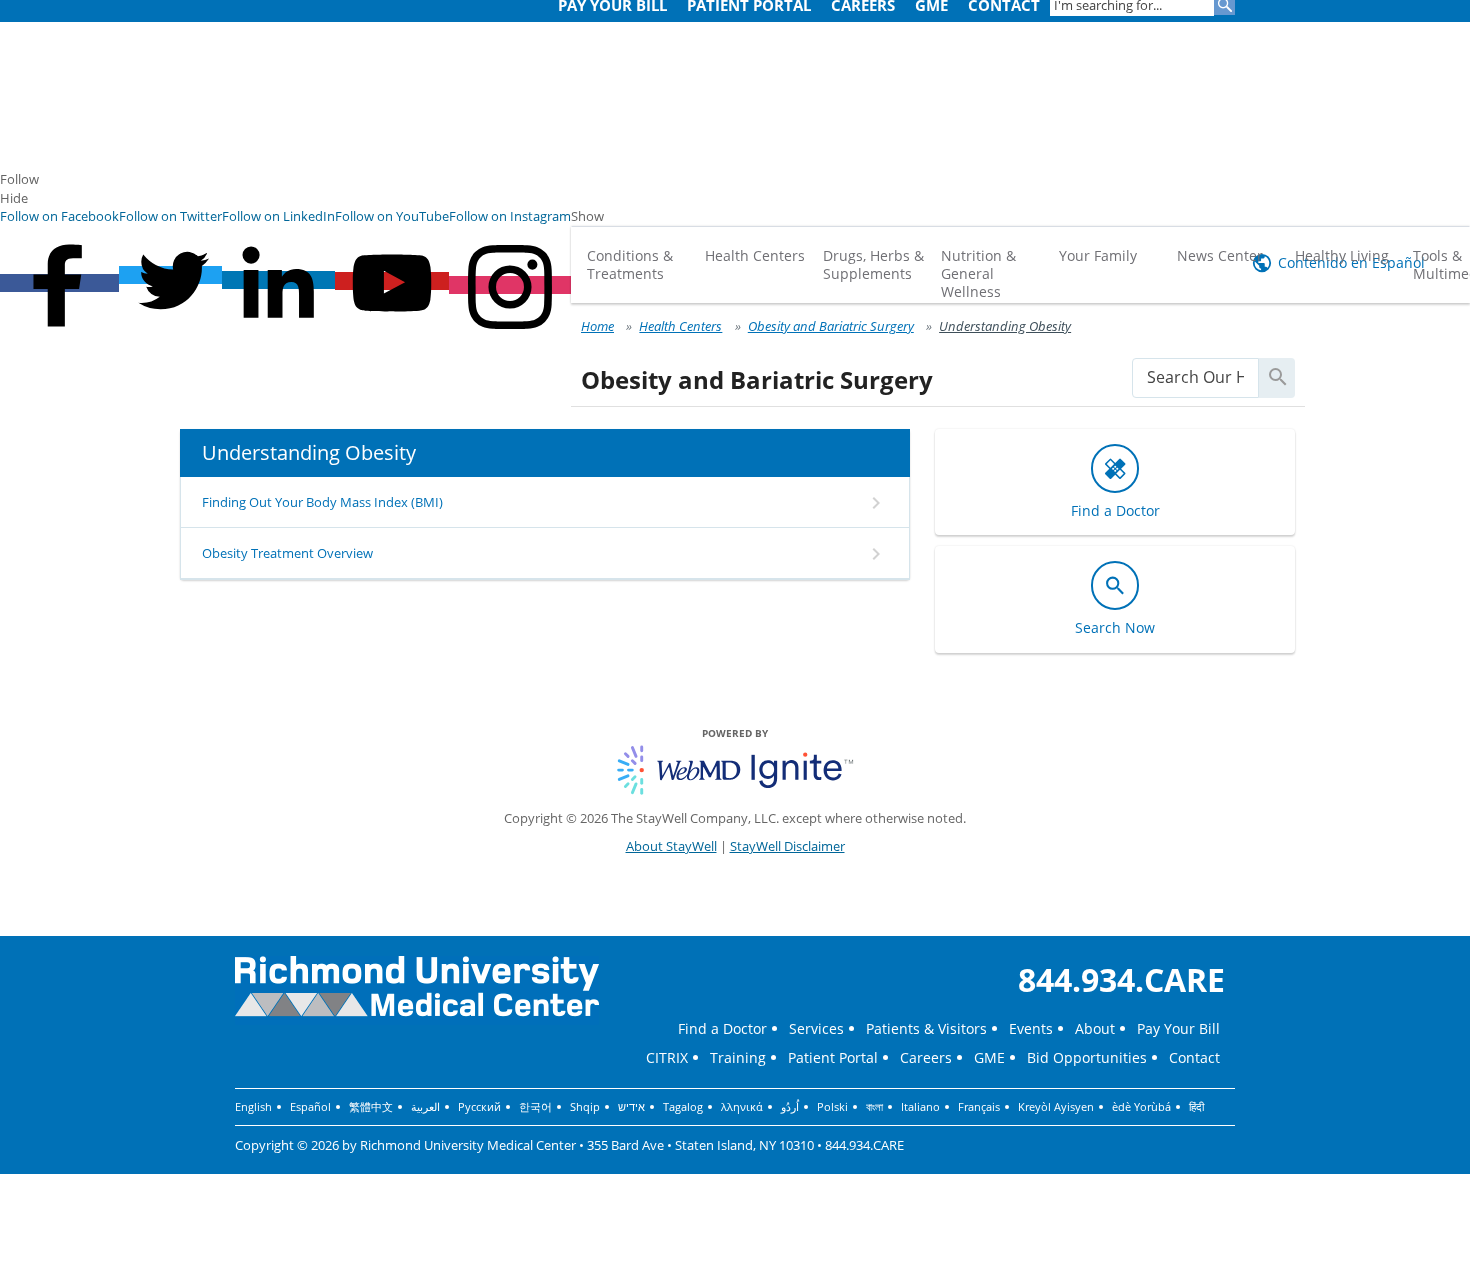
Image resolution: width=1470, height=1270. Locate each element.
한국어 (535, 1106)
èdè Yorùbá (1141, 1106)
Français (979, 1106)
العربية (425, 1106)
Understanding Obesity (1005, 326)
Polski (832, 1106)
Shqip (585, 1106)
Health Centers (755, 255)
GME (989, 1057)
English (253, 1106)
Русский (479, 1106)
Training (738, 1057)
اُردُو (790, 1106)
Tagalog (683, 1106)
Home (597, 326)
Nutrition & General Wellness (978, 273)
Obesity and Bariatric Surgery (831, 326)
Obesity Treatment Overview (287, 553)
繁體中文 (371, 1106)
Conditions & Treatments (630, 264)
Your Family (1098, 255)
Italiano (920, 1106)
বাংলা (874, 1106)
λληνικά (742, 1106)
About (1095, 1028)
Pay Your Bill (1178, 1028)
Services (816, 1028)
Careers (926, 1057)
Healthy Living (1342, 255)
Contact (1194, 1057)
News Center (1220, 255)
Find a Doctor (722, 1028)
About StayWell (671, 846)
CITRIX (667, 1057)
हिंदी (1196, 1106)
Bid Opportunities (1087, 1057)
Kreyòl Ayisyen (1056, 1106)
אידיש (631, 1106)
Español (310, 1106)
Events (1031, 1028)
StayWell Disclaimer (787, 846)
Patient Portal (833, 1057)
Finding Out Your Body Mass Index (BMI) (322, 502)
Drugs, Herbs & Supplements (873, 264)
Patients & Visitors (926, 1028)
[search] (1196, 377)
